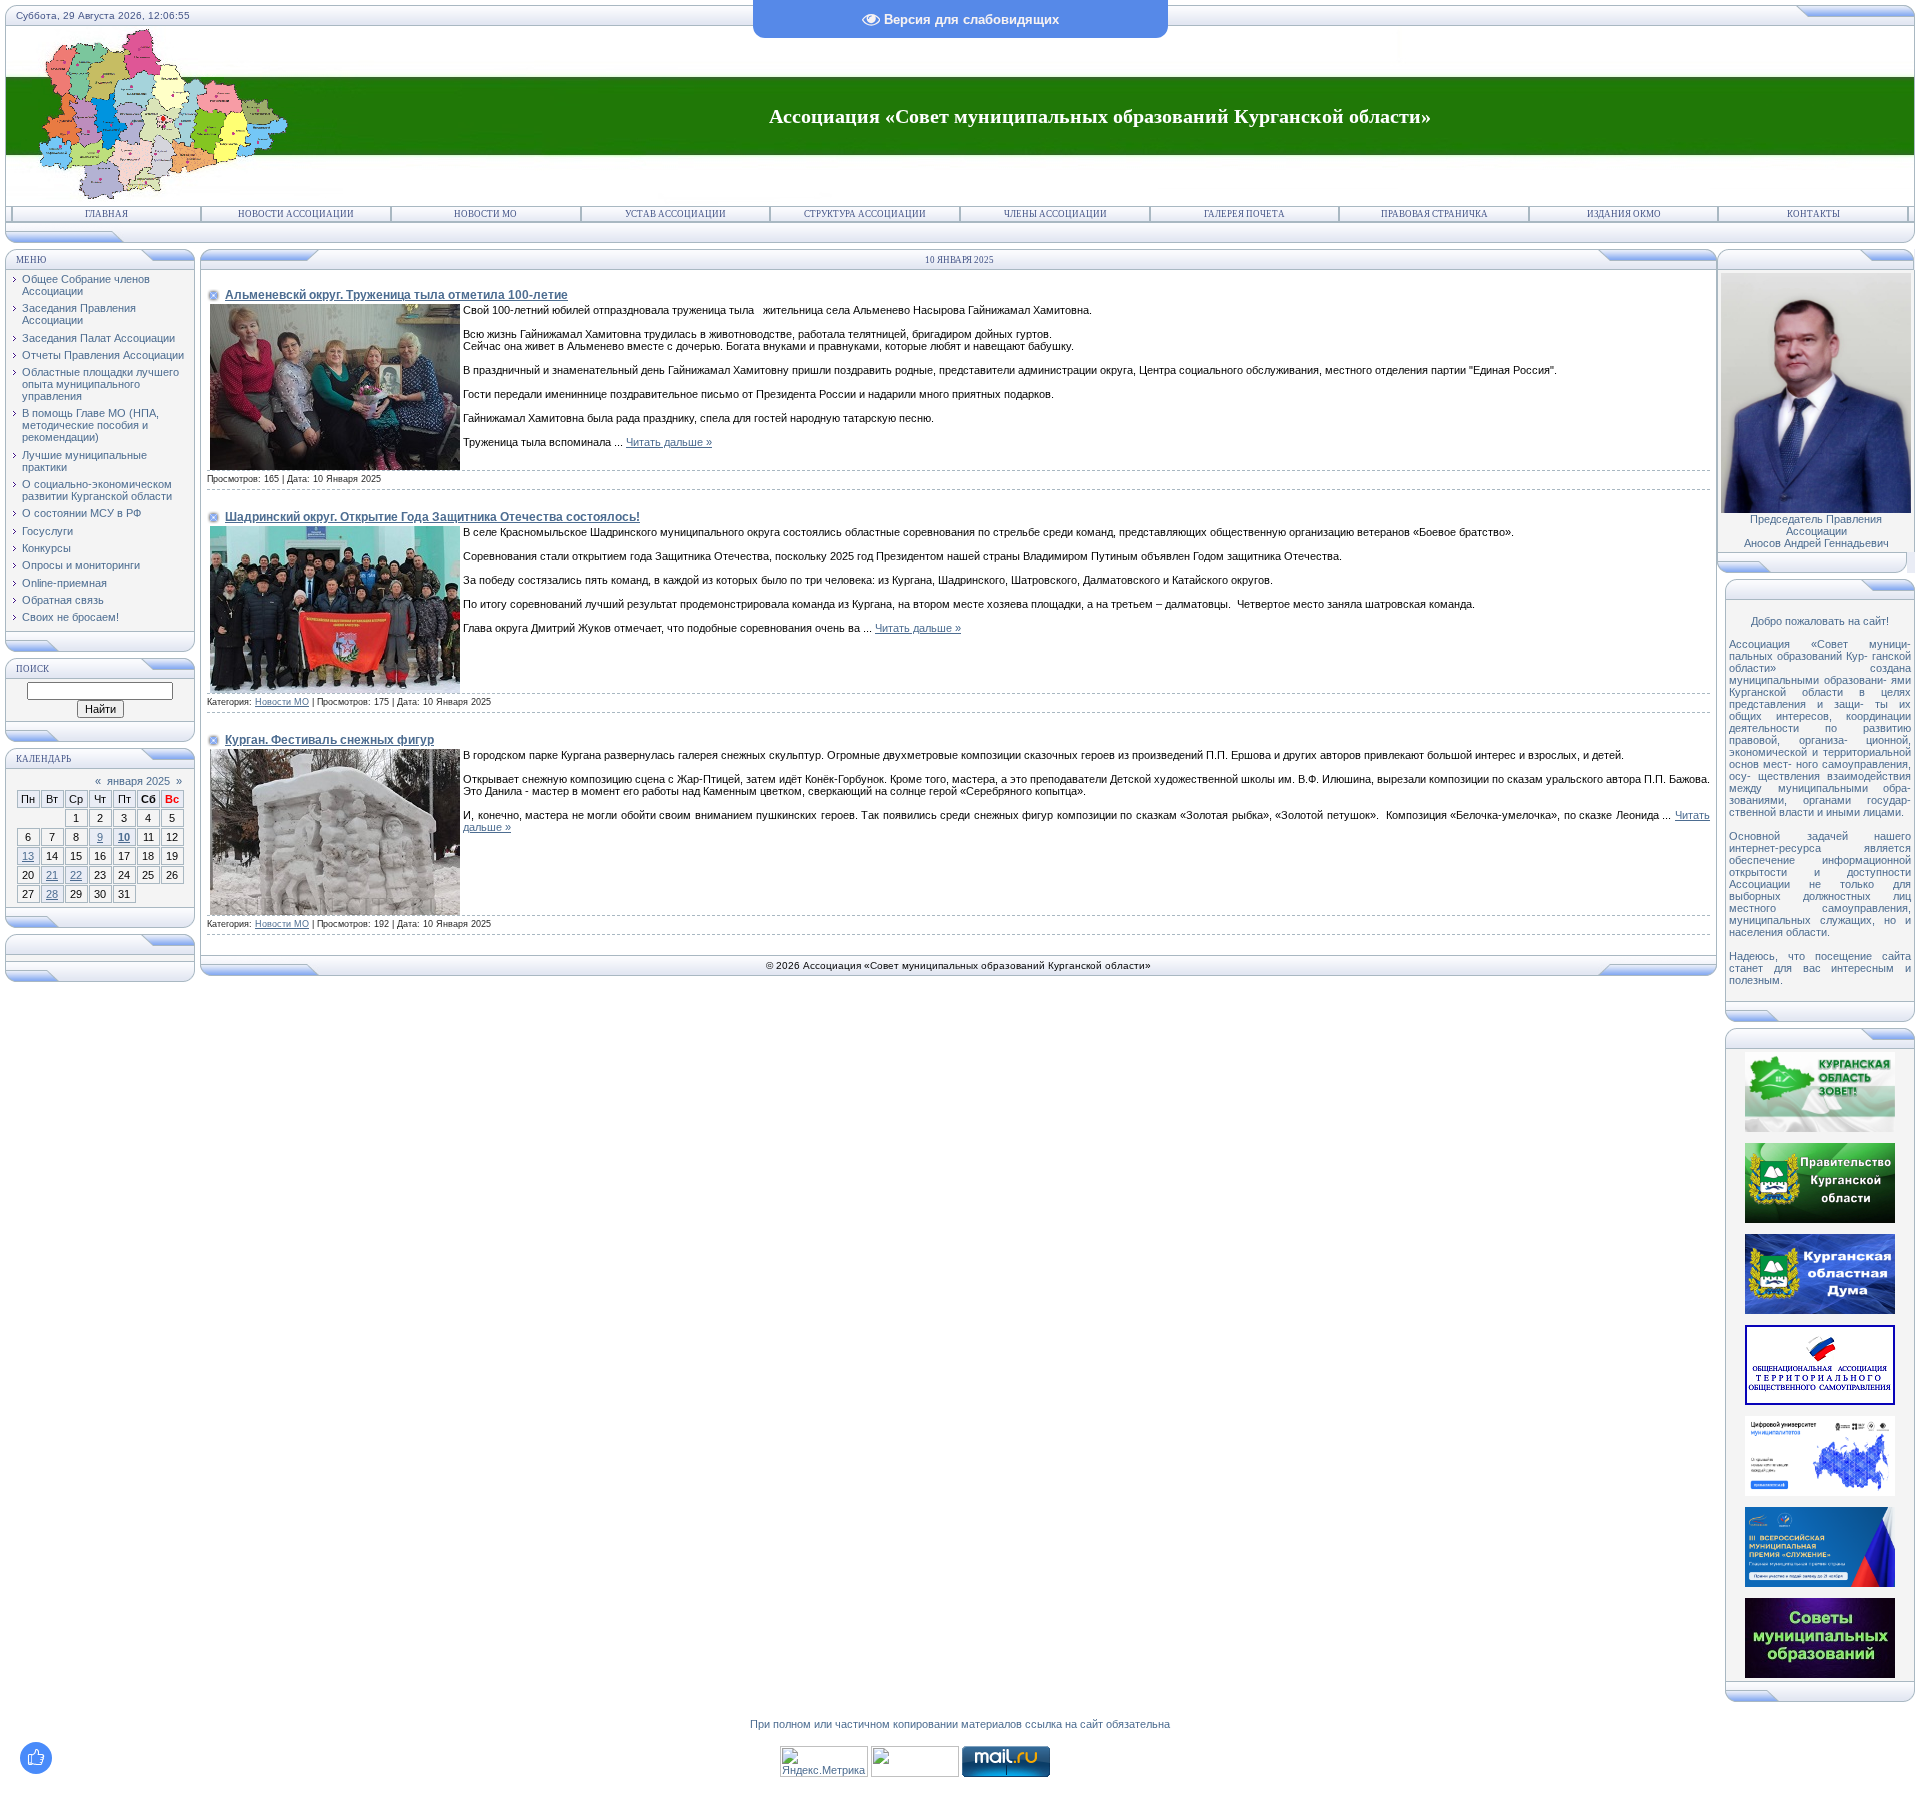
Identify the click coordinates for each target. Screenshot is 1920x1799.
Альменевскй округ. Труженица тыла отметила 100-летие (396, 295)
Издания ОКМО (1624, 214)
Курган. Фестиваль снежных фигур (329, 740)
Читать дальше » (669, 442)
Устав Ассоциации (675, 214)
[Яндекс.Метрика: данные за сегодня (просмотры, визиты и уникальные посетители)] (824, 1761)
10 (124, 837)
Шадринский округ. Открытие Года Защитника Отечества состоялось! (432, 517)
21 (52, 875)
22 (76, 875)
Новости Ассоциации (296, 214)
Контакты (1813, 214)
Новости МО (485, 214)
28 (52, 894)
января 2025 (138, 781)
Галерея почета (1244, 214)
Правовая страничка (1434, 214)
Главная (106, 214)
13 (28, 856)
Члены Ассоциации (1055, 214)
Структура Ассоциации (865, 214)
